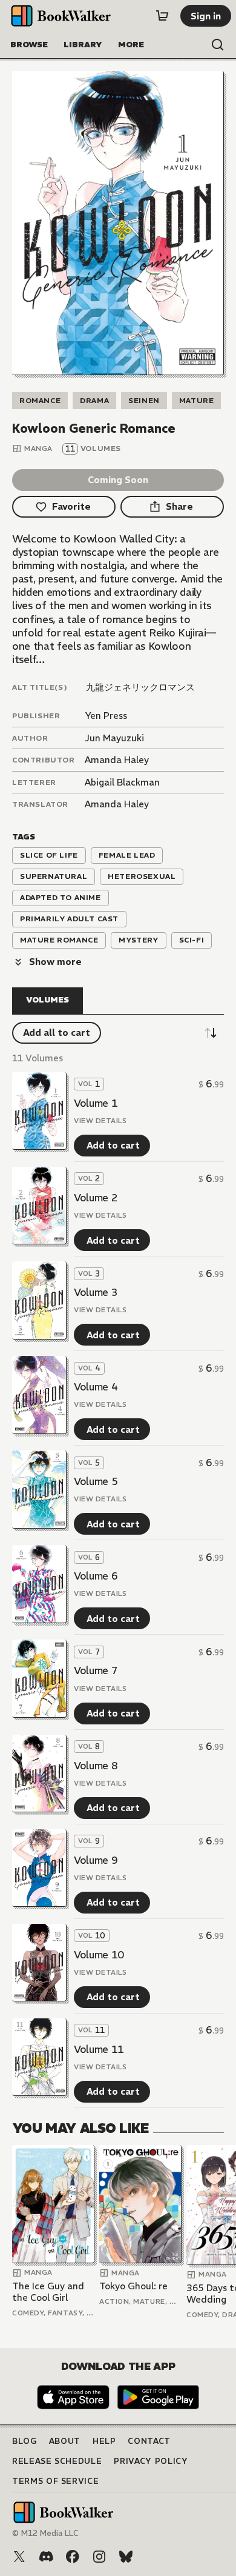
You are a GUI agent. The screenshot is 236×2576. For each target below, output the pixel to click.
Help (104, 2441)
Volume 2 (96, 1198)
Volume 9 (96, 1860)
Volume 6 (96, 1576)
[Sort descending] (211, 1033)
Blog (25, 2441)
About (65, 2441)
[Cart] (162, 16)
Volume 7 (96, 1670)
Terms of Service (55, 2481)
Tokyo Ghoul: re (133, 2286)
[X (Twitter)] (19, 2557)
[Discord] (46, 2557)
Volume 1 (96, 1103)
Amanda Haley (117, 760)
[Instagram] (99, 2557)
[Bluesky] (126, 2557)
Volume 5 (96, 1481)
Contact (149, 2441)
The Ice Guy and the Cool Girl (48, 2292)
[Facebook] (73, 2557)
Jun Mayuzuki (114, 738)
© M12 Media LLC (45, 2533)
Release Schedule (57, 2461)
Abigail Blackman (122, 782)
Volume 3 (96, 1292)
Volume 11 (99, 2049)
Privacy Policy (151, 2461)
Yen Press (106, 716)
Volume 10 (99, 1955)
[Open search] (218, 45)
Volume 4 (96, 1387)
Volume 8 (96, 1766)
